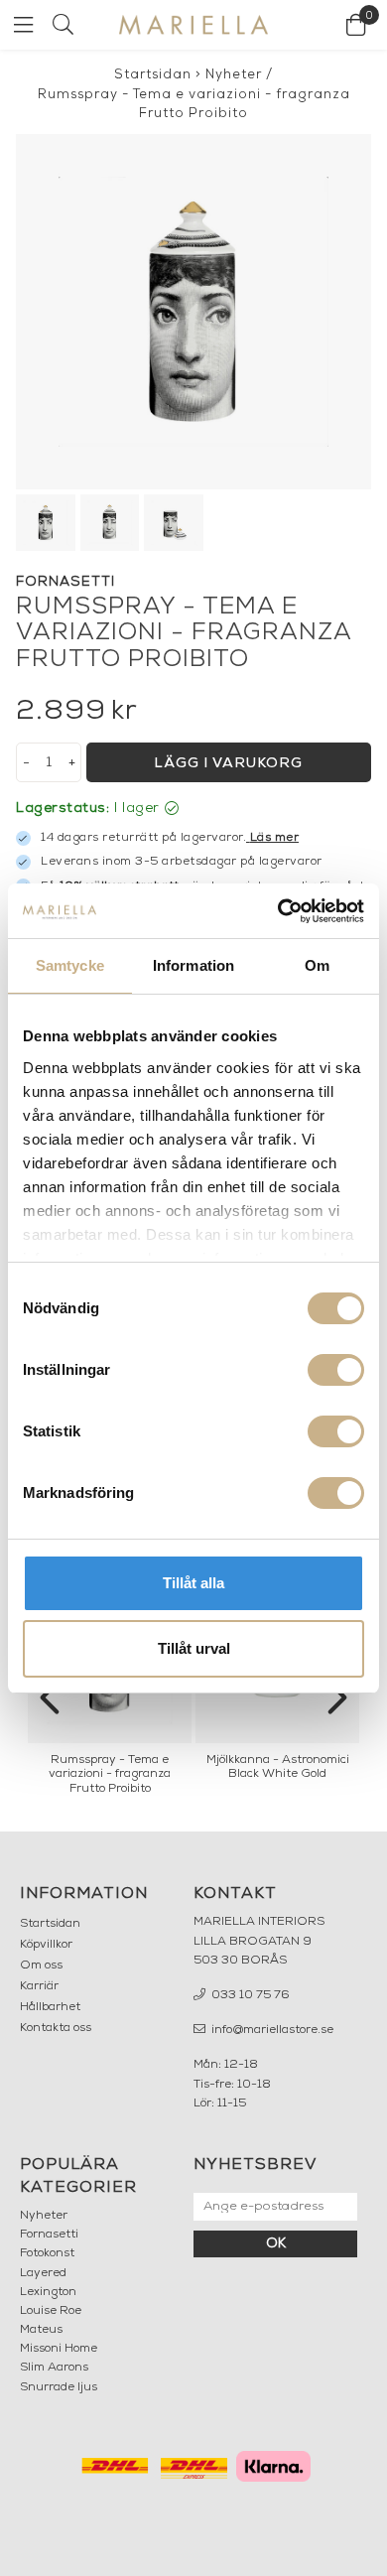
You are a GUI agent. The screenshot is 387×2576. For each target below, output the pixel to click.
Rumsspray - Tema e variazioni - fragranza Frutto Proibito (194, 105)
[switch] (336, 1370)
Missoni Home (59, 2349)
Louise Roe (51, 2311)
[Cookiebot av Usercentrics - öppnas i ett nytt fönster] (278, 911)
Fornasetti (49, 2235)
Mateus (41, 2330)
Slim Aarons (54, 2368)
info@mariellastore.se (271, 2030)
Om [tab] (317, 965)
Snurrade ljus (59, 2387)
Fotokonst (47, 2253)
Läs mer (275, 838)
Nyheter (234, 75)
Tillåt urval (194, 1648)
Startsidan (153, 75)
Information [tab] (193, 965)
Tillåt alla (193, 1583)
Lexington (48, 2292)
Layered (43, 2273)
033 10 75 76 (249, 1995)
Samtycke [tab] (70, 965)
